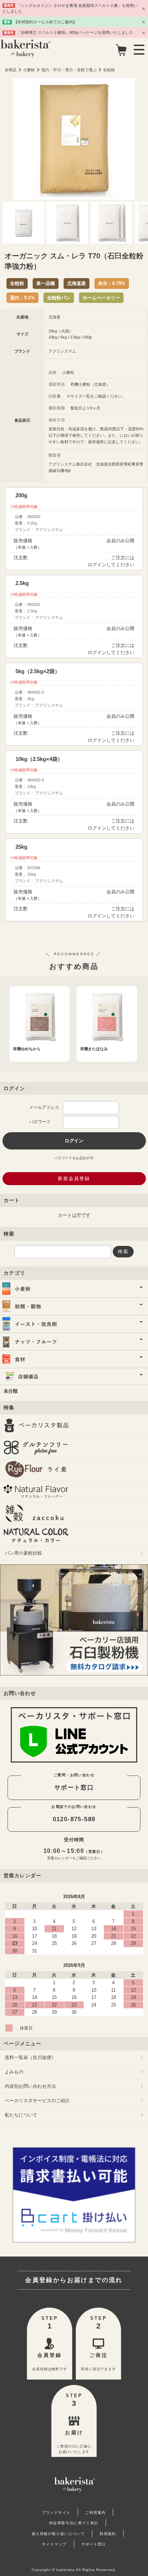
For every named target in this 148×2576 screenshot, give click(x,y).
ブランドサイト (56, 2512)
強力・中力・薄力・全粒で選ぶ (69, 70)
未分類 (11, 1391)
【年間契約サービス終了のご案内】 (45, 22)
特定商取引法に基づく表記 (74, 2523)
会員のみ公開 (120, 541)
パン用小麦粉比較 (23, 1553)
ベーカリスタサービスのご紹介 (37, 2101)
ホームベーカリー (101, 298)
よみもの (14, 2072)
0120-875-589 (74, 1819)
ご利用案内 (95, 2512)
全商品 (11, 70)
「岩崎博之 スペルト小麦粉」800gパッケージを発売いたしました (75, 32)
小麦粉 (29, 70)
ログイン (97, 565)
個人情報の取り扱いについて (58, 2534)
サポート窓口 (74, 1787)
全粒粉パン (59, 298)
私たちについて (21, 2115)
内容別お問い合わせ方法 (30, 2086)
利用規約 (108, 2534)
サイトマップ (54, 2544)
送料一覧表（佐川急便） (30, 2057)
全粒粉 (109, 70)
